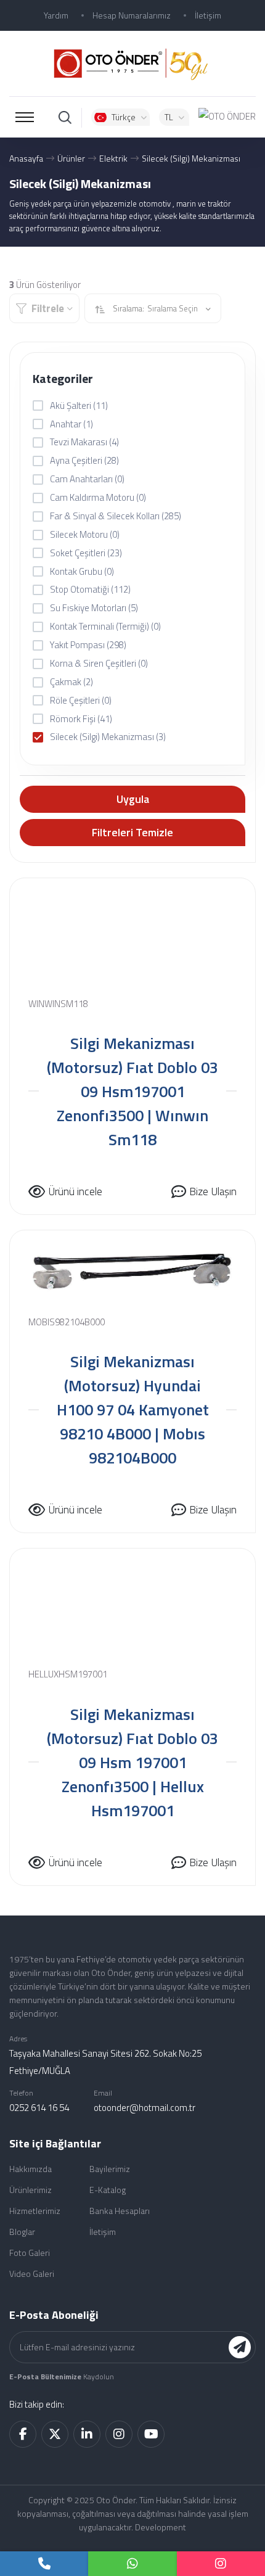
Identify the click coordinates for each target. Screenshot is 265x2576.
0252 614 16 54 (39, 2108)
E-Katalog (108, 2190)
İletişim (208, 15)
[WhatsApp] (132, 2564)
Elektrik (113, 158)
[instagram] (221, 2564)
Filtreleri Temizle (132, 832)
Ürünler (71, 158)
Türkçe (124, 117)
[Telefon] (44, 2564)
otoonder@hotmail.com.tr (145, 2108)
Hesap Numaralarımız (132, 15)
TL (169, 117)
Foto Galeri (30, 2253)
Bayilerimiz (110, 2169)
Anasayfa (26, 158)
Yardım (56, 15)
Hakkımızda (31, 2169)
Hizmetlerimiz (35, 2211)
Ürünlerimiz (31, 2190)
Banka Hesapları (120, 2211)
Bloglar (22, 2232)
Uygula (133, 799)
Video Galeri (32, 2274)
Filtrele (48, 308)
